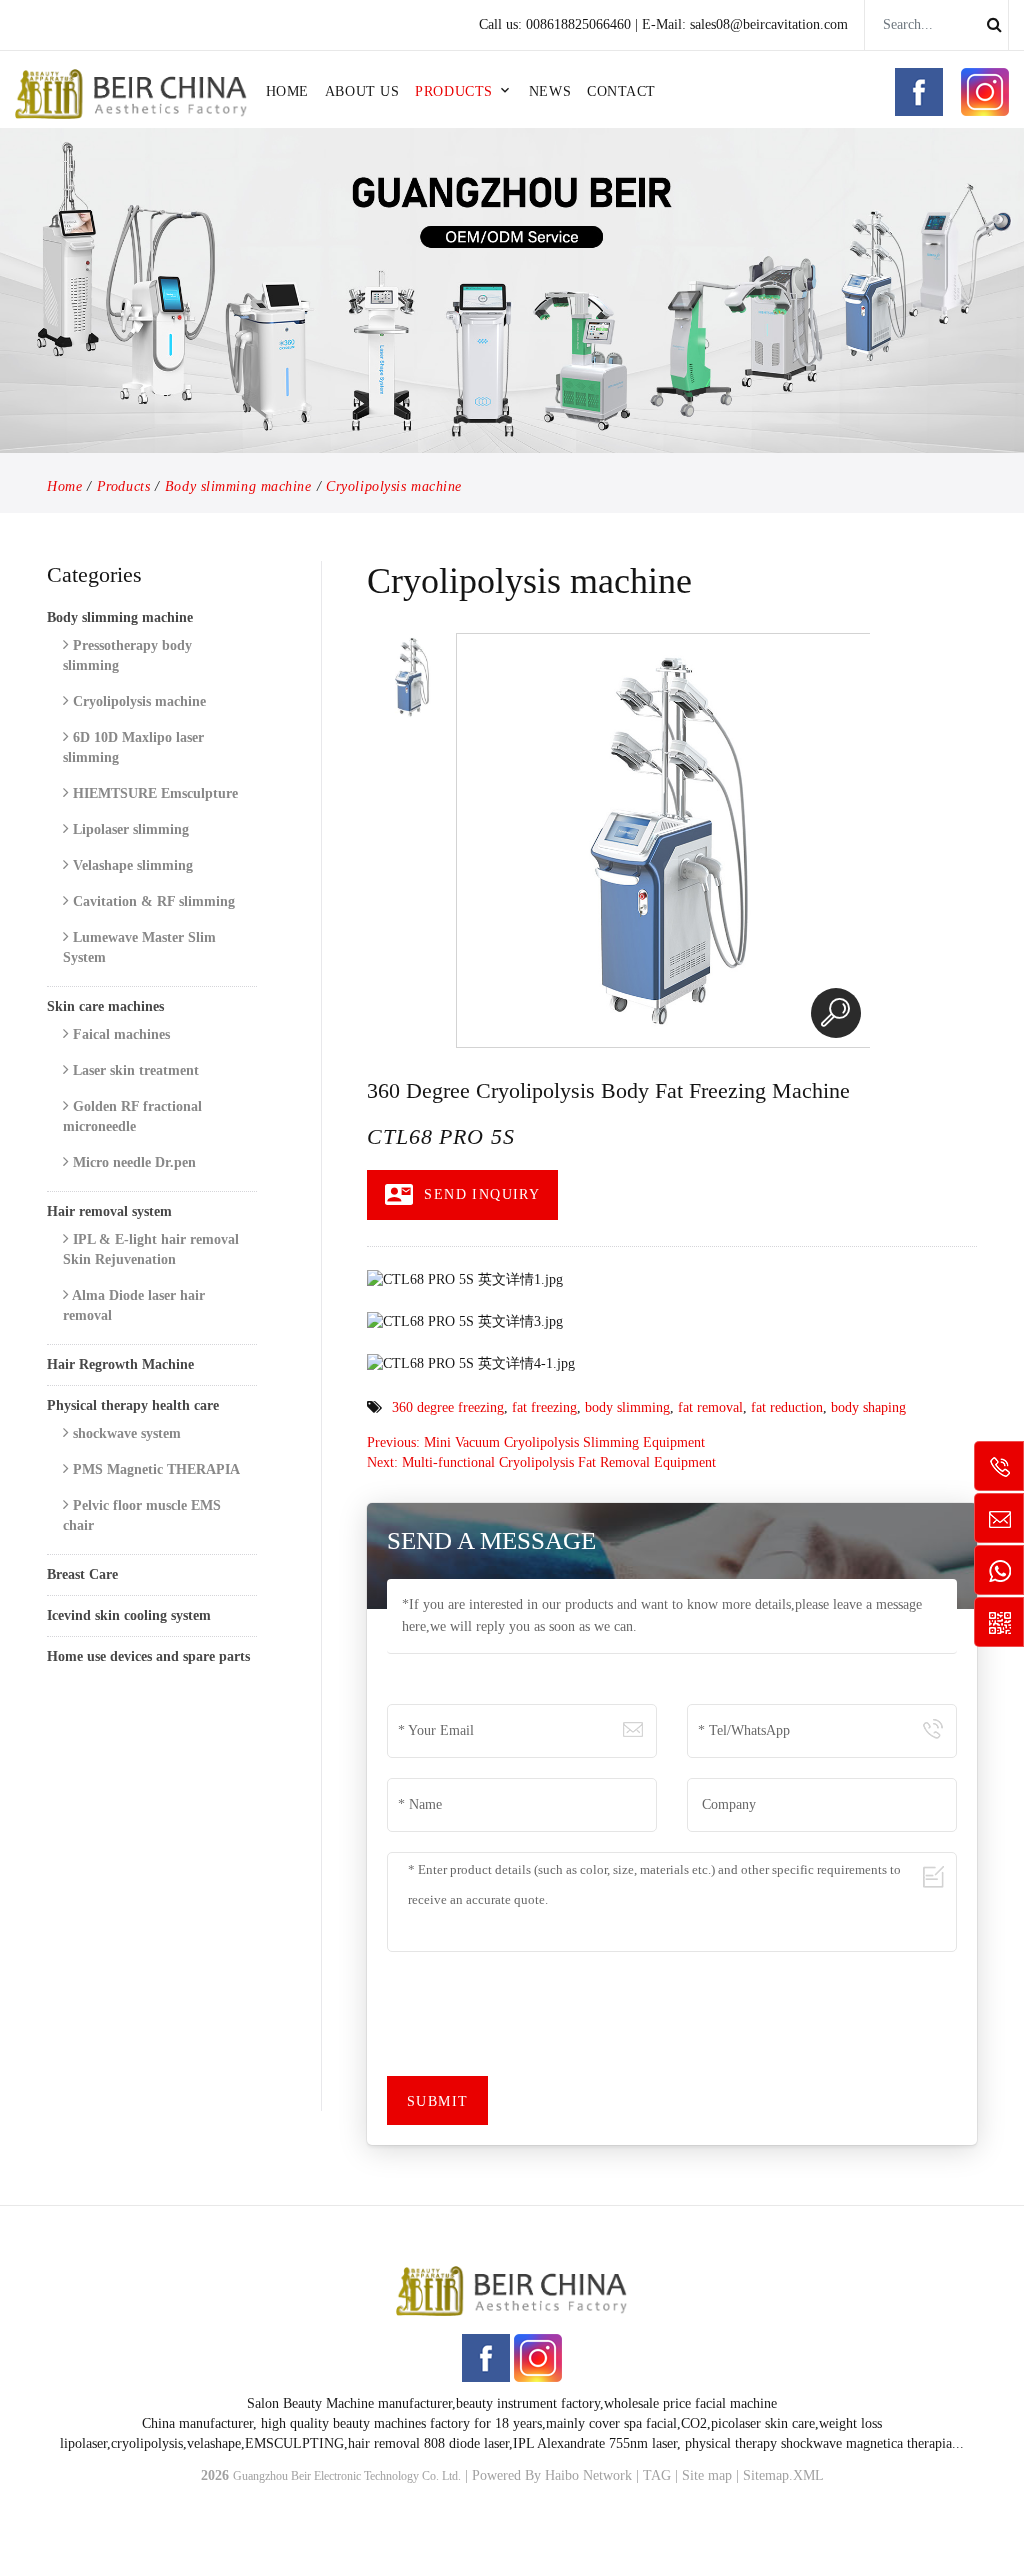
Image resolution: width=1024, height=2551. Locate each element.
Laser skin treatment (134, 1070)
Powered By (508, 2475)
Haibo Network (588, 2475)
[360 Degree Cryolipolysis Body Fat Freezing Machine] (836, 1013)
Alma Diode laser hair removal (134, 1305)
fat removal (710, 1407)
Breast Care (82, 1574)
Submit (437, 2101)
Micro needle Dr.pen (132, 1162)
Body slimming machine (238, 486)
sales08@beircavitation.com (769, 24)
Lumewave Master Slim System (139, 947)
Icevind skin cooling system (129, 1615)
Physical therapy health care (133, 1405)
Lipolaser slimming (129, 829)
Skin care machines (105, 1006)
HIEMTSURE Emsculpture (153, 793)
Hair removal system (109, 1211)
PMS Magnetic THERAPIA (154, 1469)
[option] (411, 677)
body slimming (627, 1407)
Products (453, 91)
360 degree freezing (448, 1407)
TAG (657, 2475)
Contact (621, 91)
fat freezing (544, 1407)
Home (287, 91)
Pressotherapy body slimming (127, 655)
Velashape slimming (131, 865)
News (550, 91)
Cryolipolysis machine (394, 486)
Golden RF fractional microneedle (132, 1116)
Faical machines (119, 1034)
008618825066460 (578, 24)
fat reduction (787, 1407)
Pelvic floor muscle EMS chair (142, 1515)
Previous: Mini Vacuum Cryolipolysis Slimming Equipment (536, 1442)
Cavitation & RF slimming (152, 901)
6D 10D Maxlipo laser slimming (133, 747)
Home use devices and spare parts (148, 1656)
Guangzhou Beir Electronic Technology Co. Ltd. (347, 2476)
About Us (362, 91)
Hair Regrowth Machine (120, 1364)
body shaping (868, 1407)
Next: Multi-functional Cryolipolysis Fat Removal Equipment (541, 1462)
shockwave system (125, 1433)
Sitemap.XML (783, 2475)
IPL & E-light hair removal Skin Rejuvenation (151, 1249)
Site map (707, 2475)
